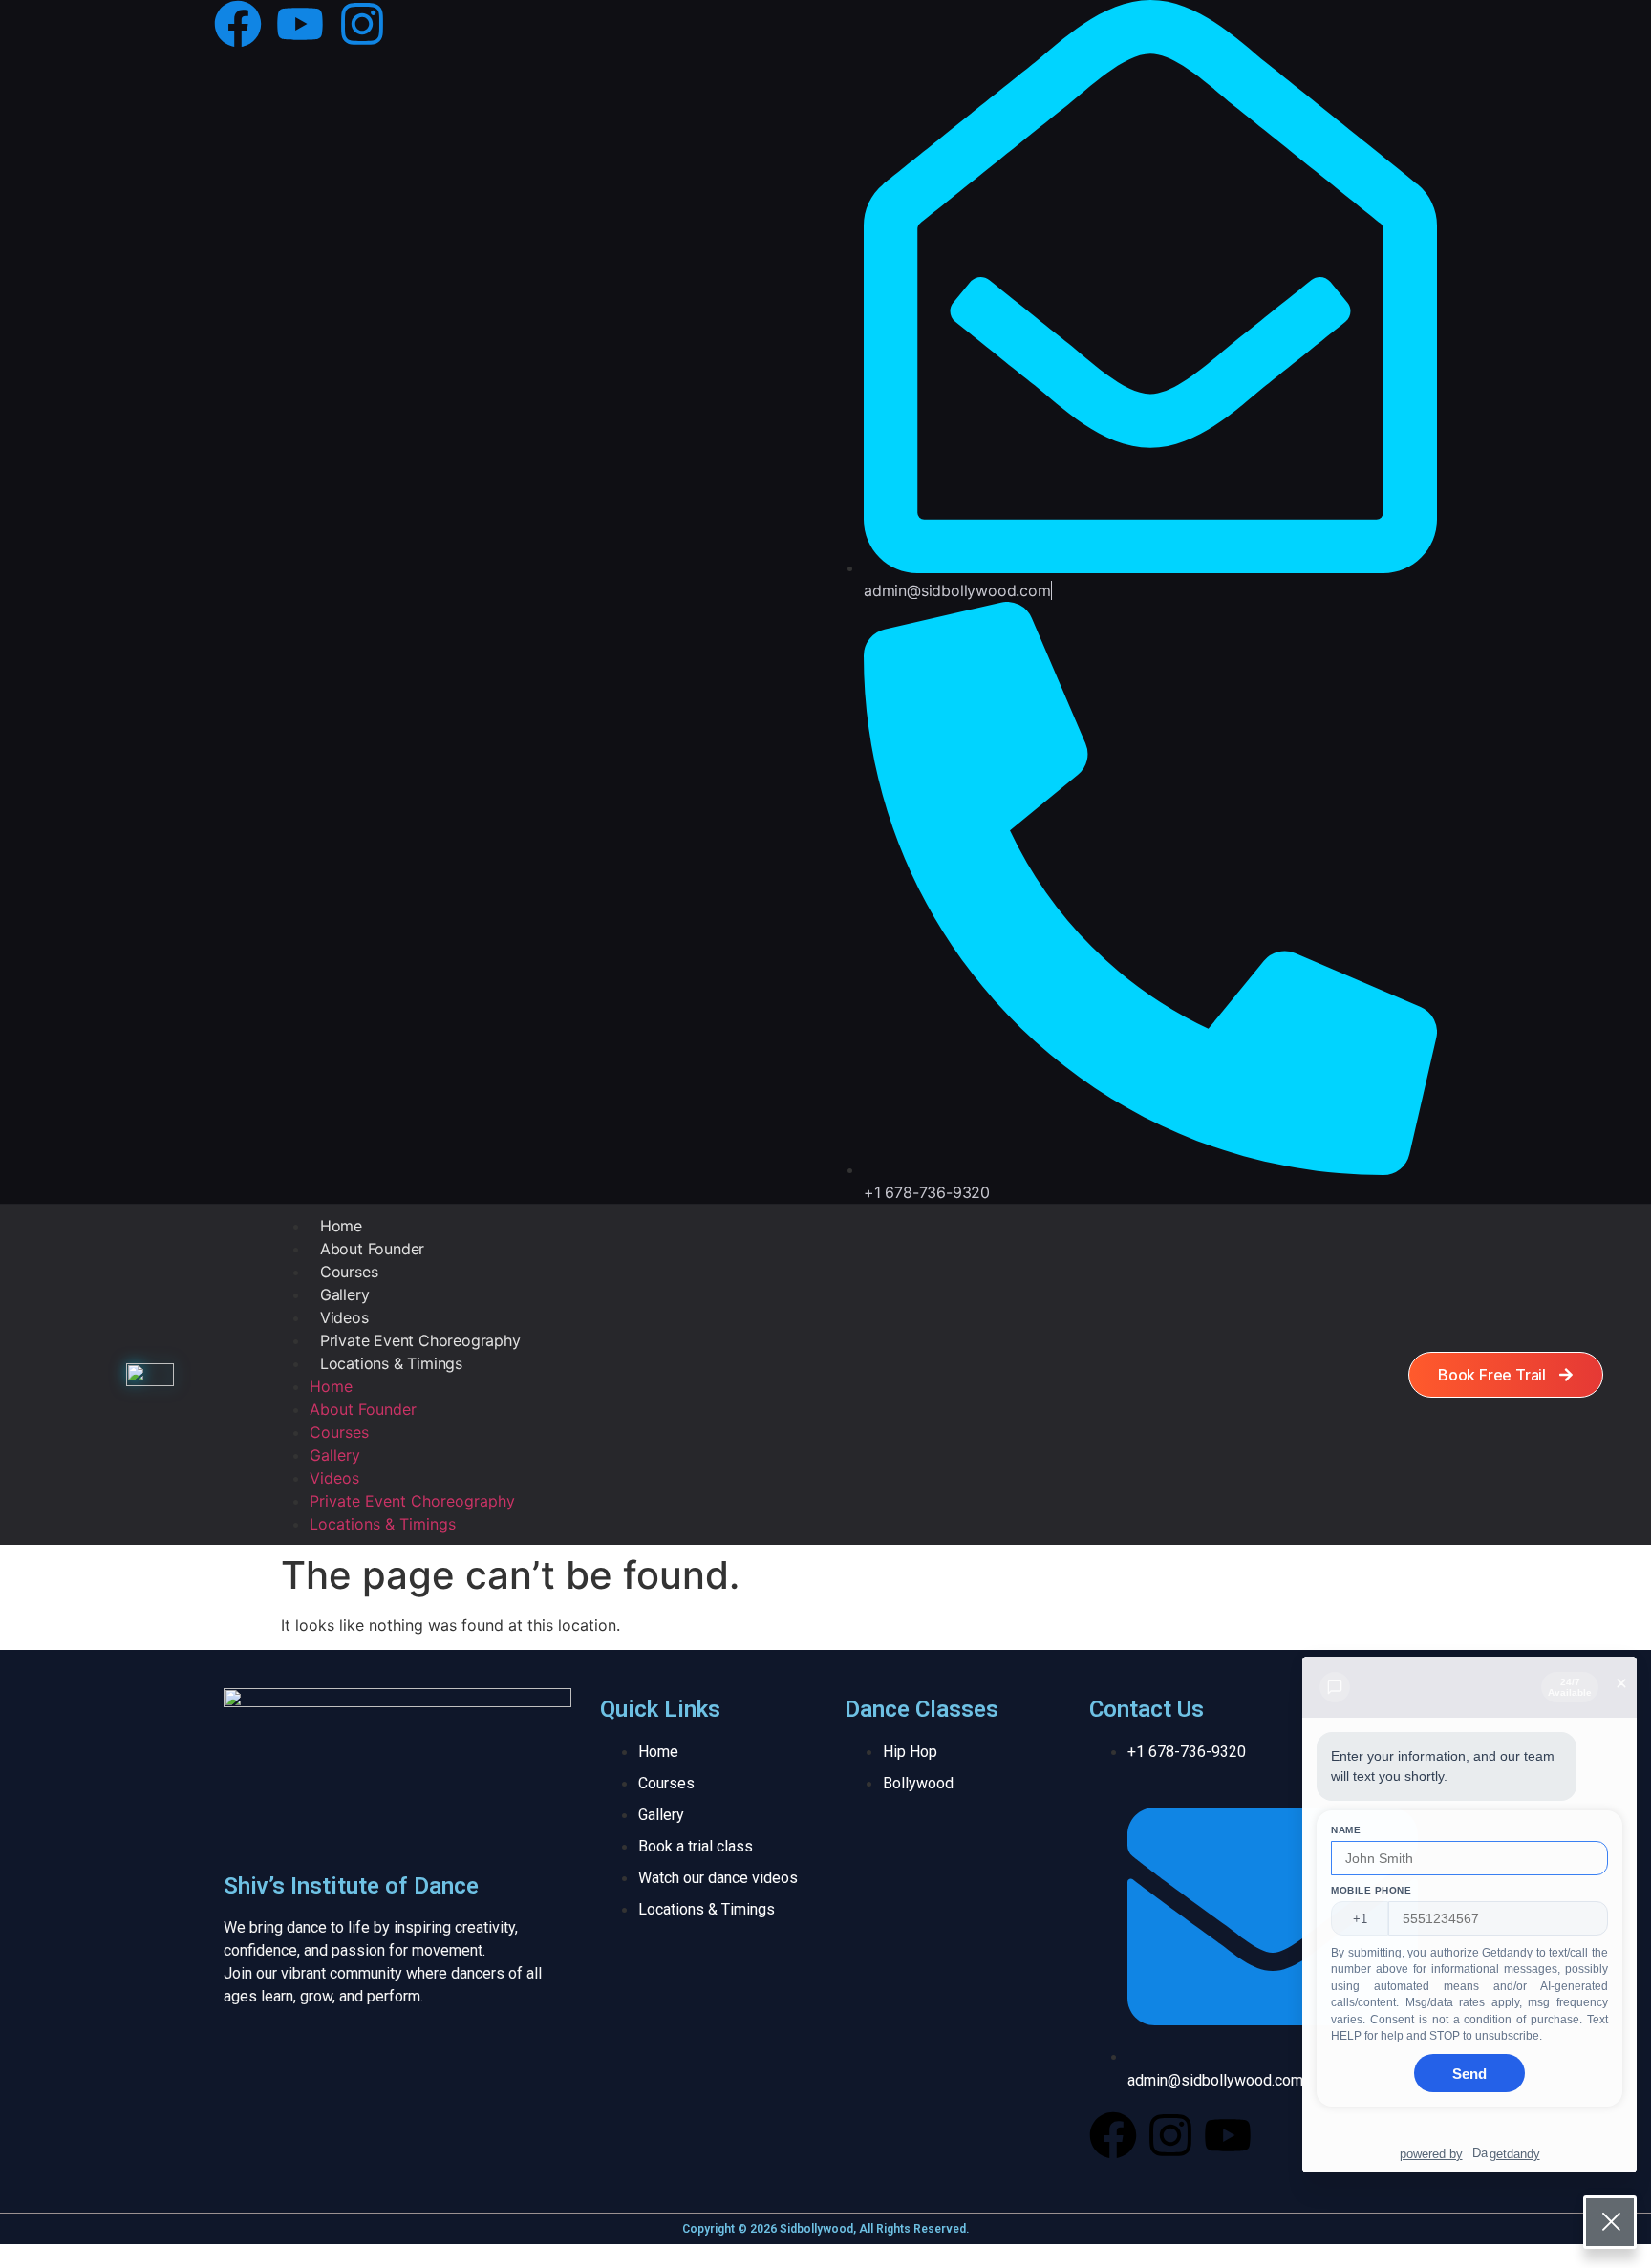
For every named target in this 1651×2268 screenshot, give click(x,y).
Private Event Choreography (420, 1340)
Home (341, 1226)
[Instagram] (362, 24)
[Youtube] (300, 24)
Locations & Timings (391, 1363)
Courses (349, 1272)
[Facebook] (238, 24)
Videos (344, 1317)
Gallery (345, 1294)
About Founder (372, 1249)
